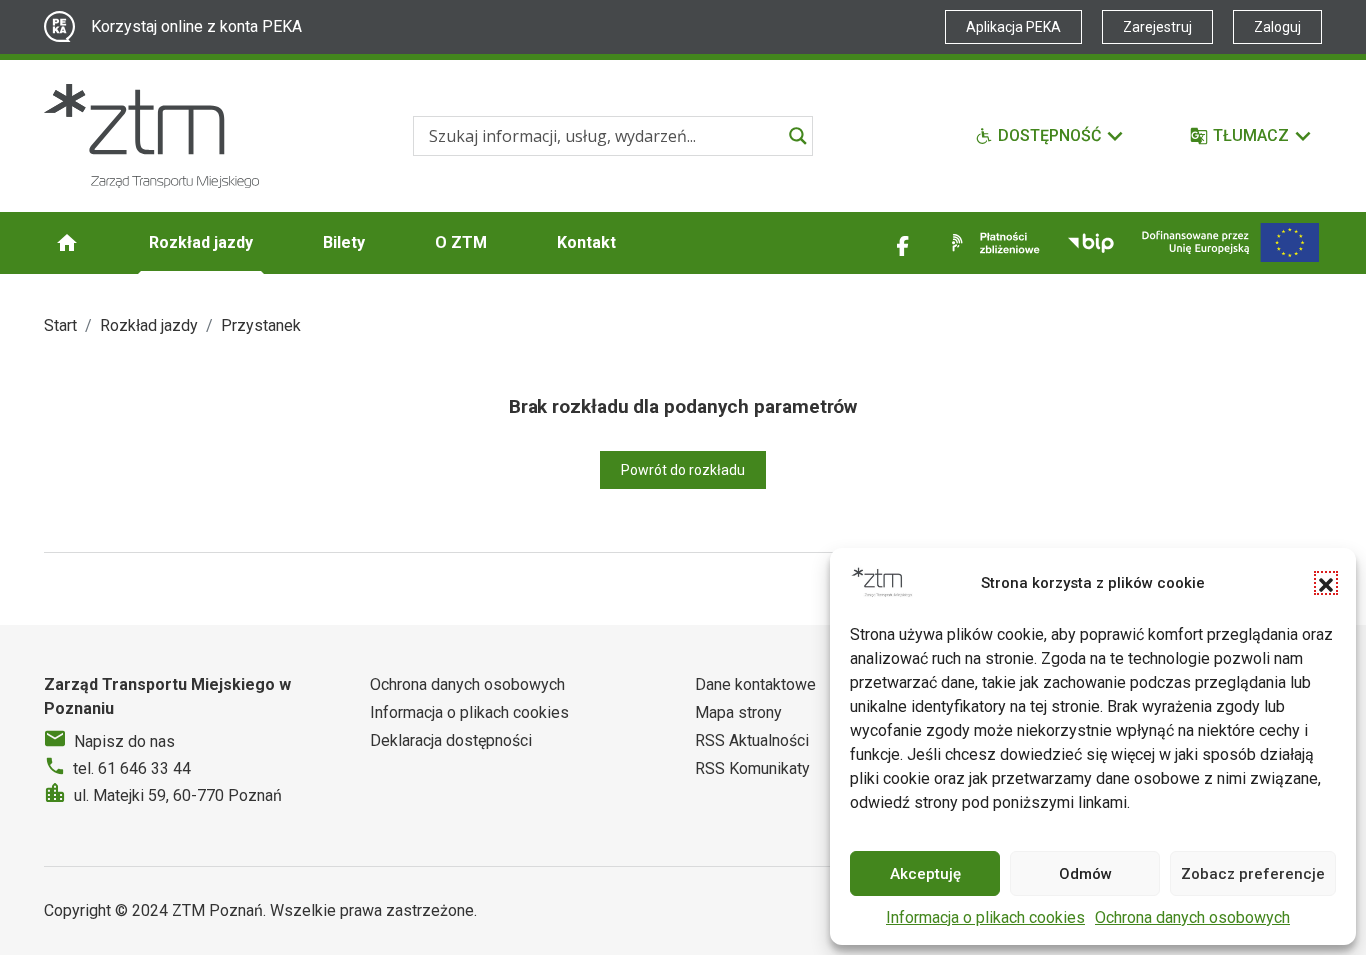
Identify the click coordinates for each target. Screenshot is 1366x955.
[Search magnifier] (798, 136)
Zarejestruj (1157, 27)
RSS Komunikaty (752, 768)
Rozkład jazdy (201, 242)
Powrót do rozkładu (683, 470)
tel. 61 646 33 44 (132, 768)
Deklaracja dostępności (451, 740)
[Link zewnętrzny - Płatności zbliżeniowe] (992, 243)
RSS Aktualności (752, 740)
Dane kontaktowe (755, 684)
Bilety (344, 242)
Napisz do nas (124, 741)
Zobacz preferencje (1253, 874)
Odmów (1085, 874)
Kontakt (586, 242)
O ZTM (461, 242)
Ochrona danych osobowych (1192, 917)
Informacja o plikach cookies (985, 917)
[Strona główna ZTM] (151, 136)
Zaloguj (1277, 27)
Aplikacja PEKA (1013, 27)
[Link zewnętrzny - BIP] (1091, 243)
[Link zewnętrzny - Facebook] (903, 243)
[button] (1326, 583)
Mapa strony (738, 712)
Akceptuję (925, 874)
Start (60, 325)
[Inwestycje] (1230, 242)
